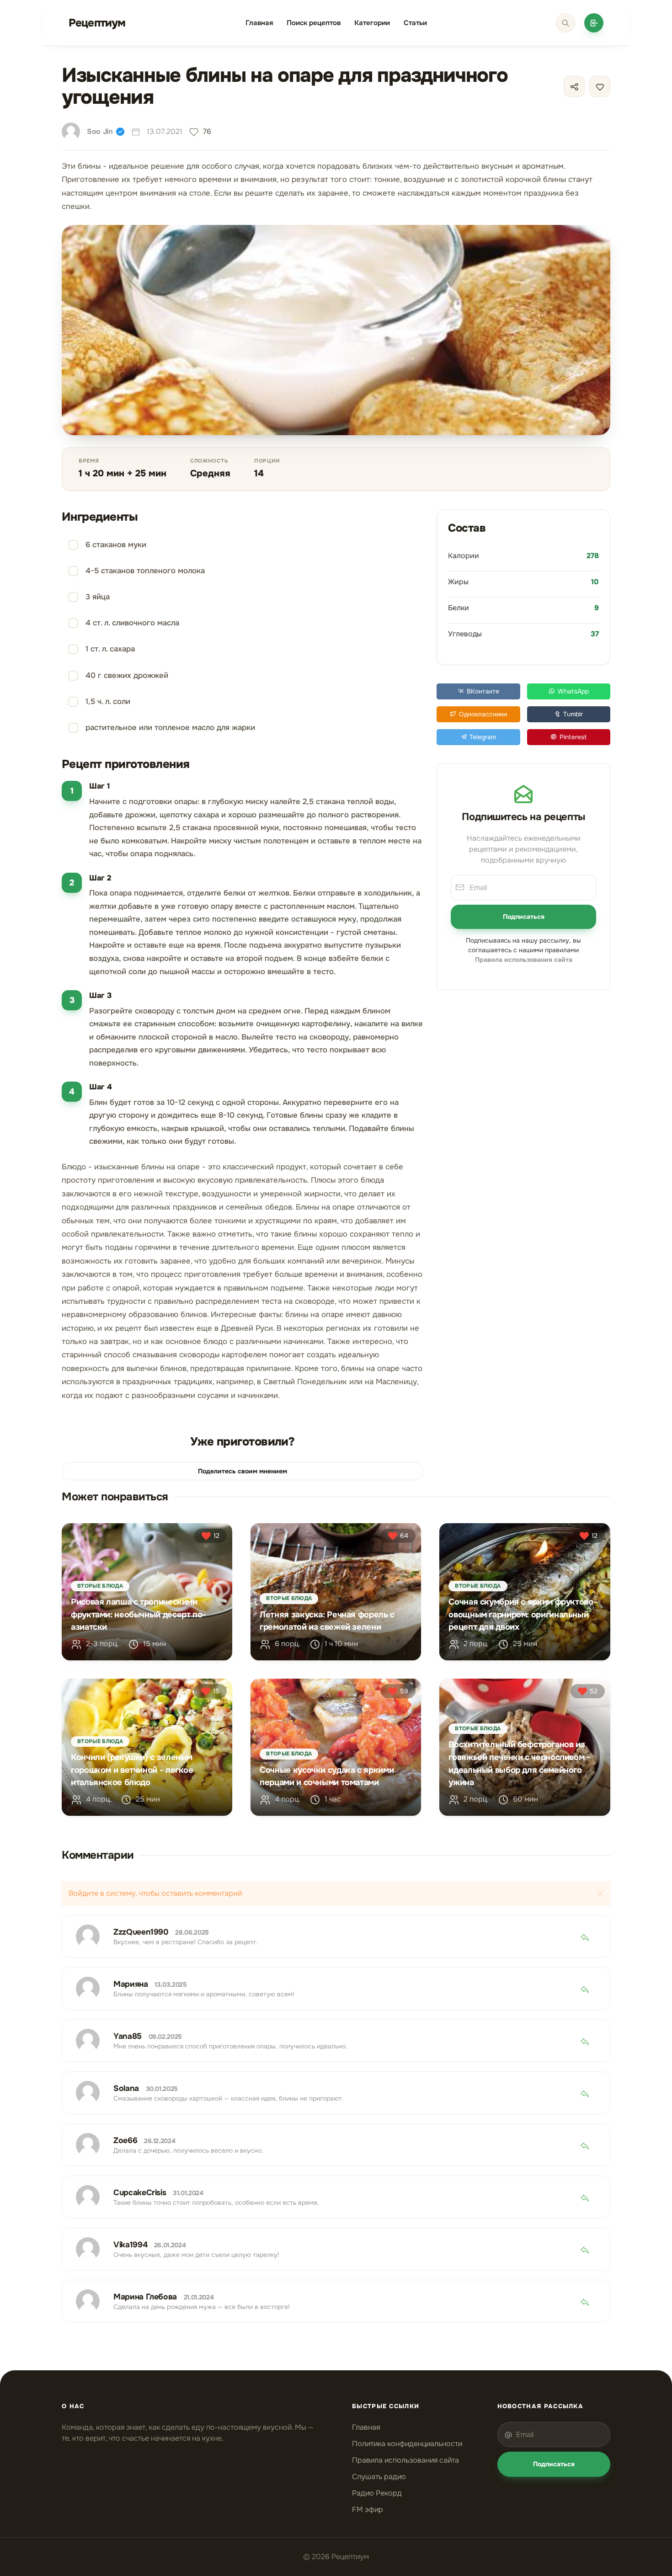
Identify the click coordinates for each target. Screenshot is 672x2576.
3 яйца (98, 597)
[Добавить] (594, 23)
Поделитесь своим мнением (243, 1471)
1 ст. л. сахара (110, 649)
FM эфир (368, 2509)
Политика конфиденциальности (407, 2444)
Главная (259, 23)
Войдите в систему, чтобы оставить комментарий (155, 1893)
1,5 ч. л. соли (108, 701)
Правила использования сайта (405, 2460)
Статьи (415, 23)
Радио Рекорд (377, 2493)
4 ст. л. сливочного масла (132, 623)
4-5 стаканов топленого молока (145, 571)
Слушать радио (379, 2477)
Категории (372, 23)
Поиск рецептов (314, 23)
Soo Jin (100, 131)
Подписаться (524, 917)
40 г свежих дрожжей (127, 675)
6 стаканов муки (116, 545)
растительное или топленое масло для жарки (170, 728)
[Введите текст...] (565, 23)
